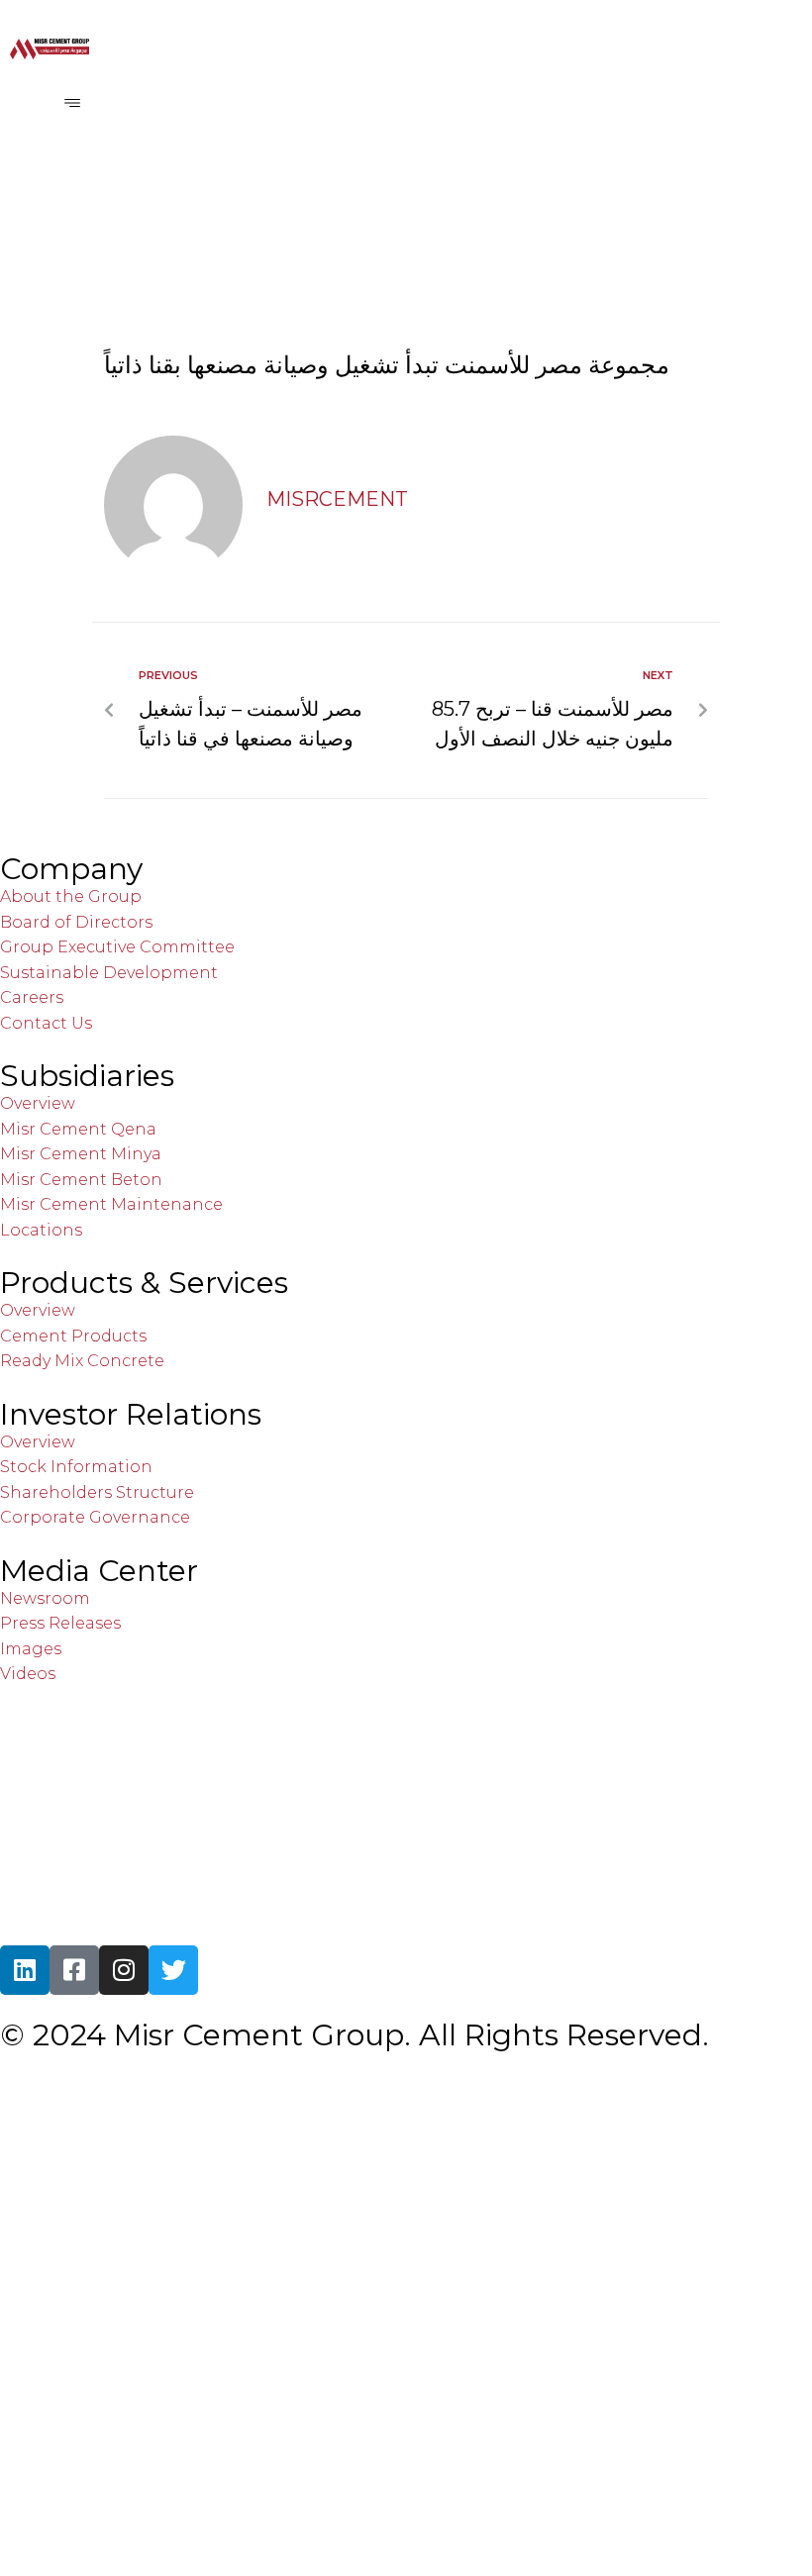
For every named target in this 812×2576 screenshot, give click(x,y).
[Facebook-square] (74, 1970)
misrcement (337, 499)
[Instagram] (124, 1970)
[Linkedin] (25, 1970)
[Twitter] (173, 1970)
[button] (72, 103)
